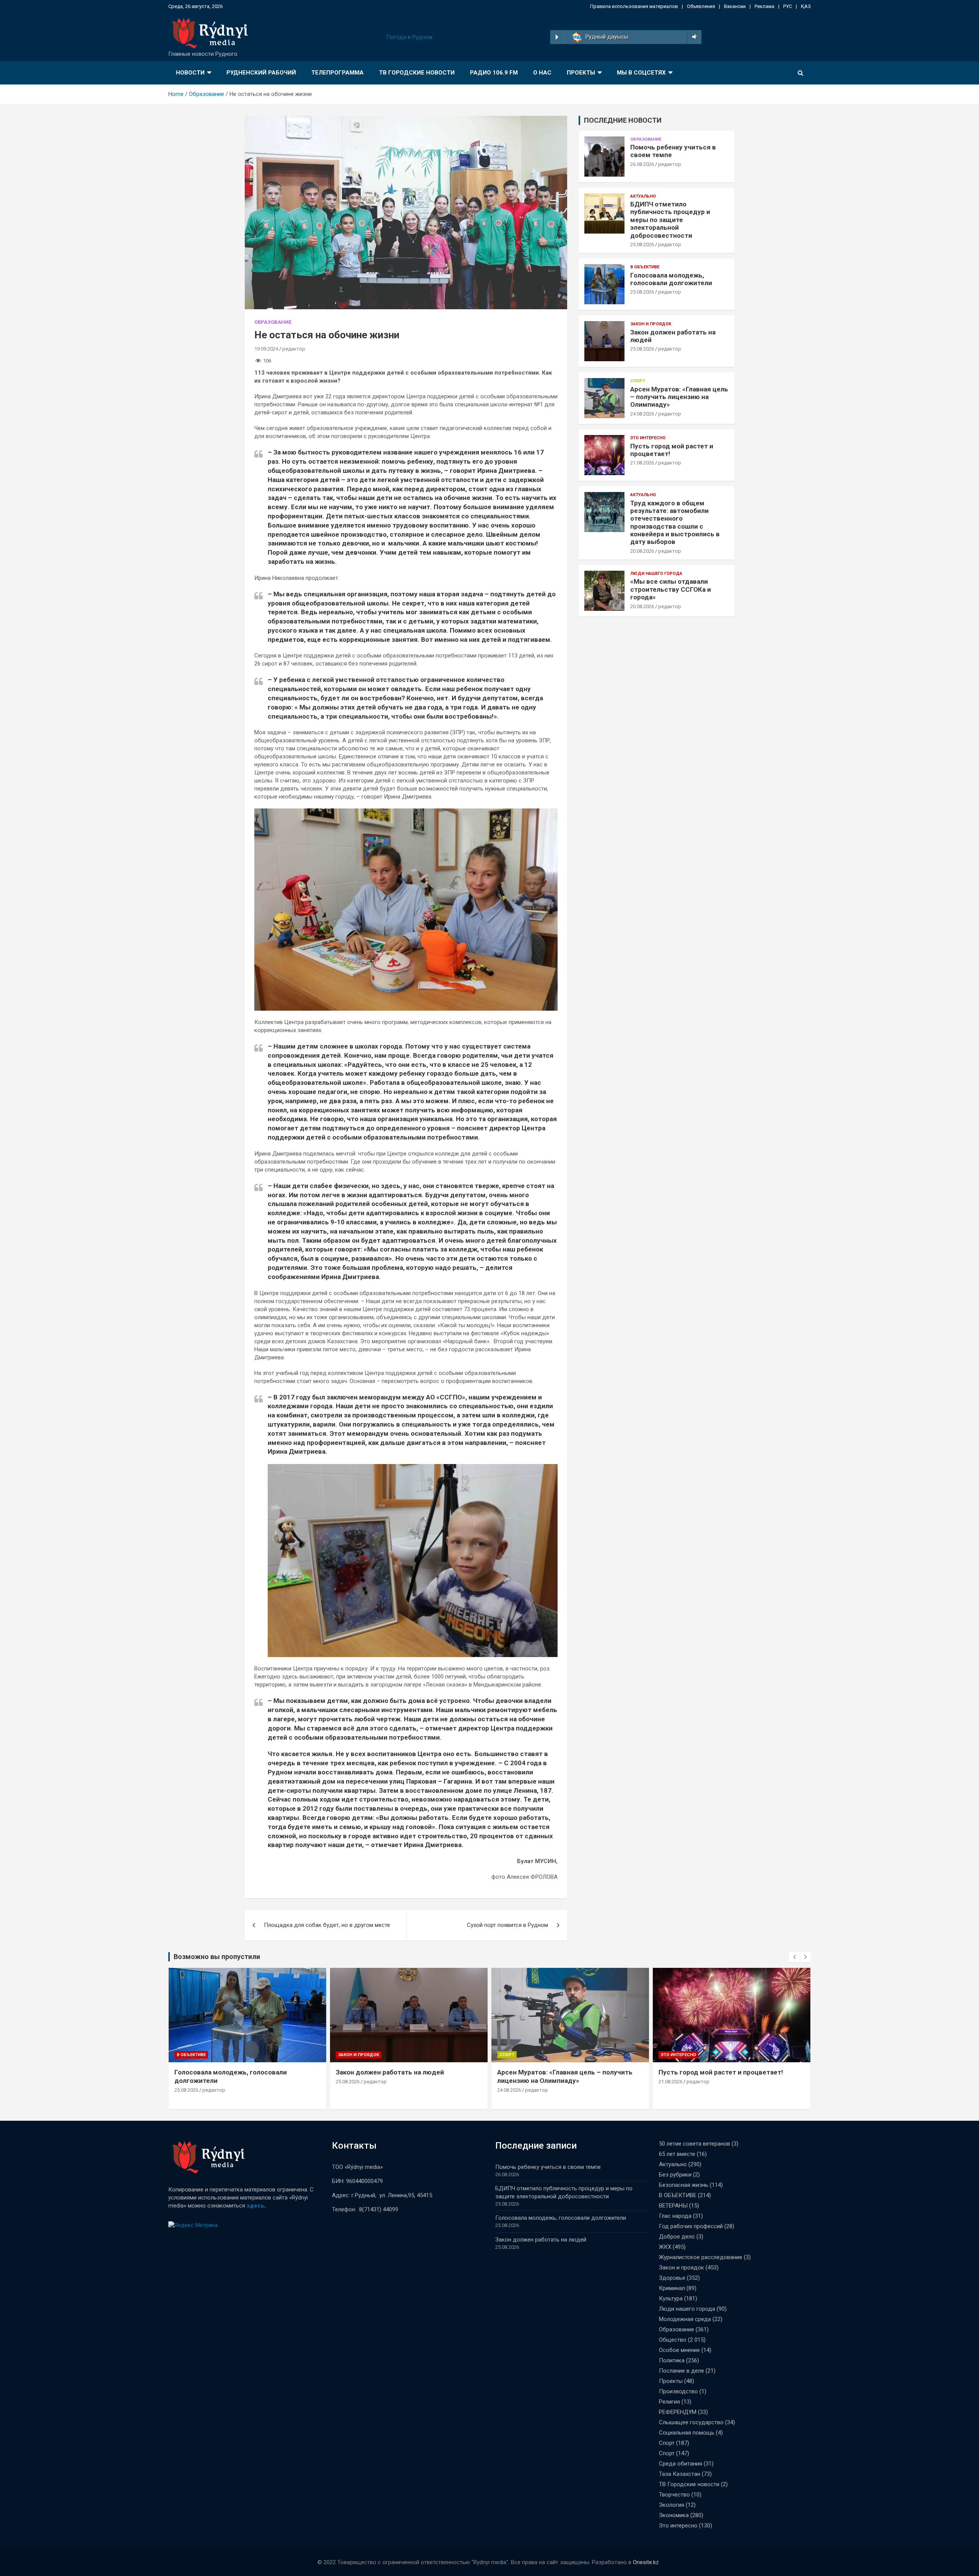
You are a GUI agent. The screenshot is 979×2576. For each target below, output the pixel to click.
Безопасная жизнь (684, 2185)
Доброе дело (677, 2237)
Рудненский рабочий (261, 73)
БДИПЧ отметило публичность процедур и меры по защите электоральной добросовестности (670, 220)
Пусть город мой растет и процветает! (721, 2072)
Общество (673, 2340)
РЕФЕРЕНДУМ (678, 2412)
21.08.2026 (642, 463)
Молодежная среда (685, 2319)
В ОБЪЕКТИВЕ (645, 267)
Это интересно (648, 438)
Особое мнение (679, 2350)
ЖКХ (665, 2247)
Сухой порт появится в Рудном (507, 1925)
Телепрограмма (337, 73)
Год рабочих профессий (691, 2226)
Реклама (764, 6)
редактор (294, 349)
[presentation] (794, 1957)
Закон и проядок (651, 324)
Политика (672, 2360)
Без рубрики (675, 2175)
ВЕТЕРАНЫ (673, 2206)
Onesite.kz (646, 2562)
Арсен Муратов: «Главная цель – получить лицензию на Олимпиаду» (679, 397)
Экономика (674, 2515)
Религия (669, 2402)
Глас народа (675, 2216)
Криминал (672, 2288)
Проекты (581, 73)
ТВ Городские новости (417, 73)
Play (557, 37)
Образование (273, 322)
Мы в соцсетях (641, 73)
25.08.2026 (642, 244)
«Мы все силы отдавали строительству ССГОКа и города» (671, 589)
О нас (542, 73)
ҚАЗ (806, 6)
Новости (190, 73)
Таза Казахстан (680, 2474)
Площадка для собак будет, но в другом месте (327, 1925)
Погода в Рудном (409, 37)
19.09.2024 (266, 349)
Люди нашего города (656, 574)
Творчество (674, 2495)
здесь (255, 2206)
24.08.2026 (642, 414)
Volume (693, 37)
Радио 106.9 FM (494, 73)
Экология (672, 2505)
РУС (788, 6)
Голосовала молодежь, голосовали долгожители (671, 279)
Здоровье (672, 2278)
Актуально (643, 196)
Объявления (701, 6)
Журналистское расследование (701, 2257)
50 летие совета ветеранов (694, 2144)
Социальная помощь (687, 2433)
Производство (678, 2391)
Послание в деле (681, 2371)
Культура (671, 2298)
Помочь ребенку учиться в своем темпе (548, 2167)
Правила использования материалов (634, 6)
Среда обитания (681, 2464)
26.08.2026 (642, 164)
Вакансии (735, 6)
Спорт (638, 381)
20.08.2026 (642, 551)
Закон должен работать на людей (390, 2072)
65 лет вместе (677, 2154)
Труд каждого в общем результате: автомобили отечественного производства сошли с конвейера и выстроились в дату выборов (675, 523)
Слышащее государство (691, 2422)
